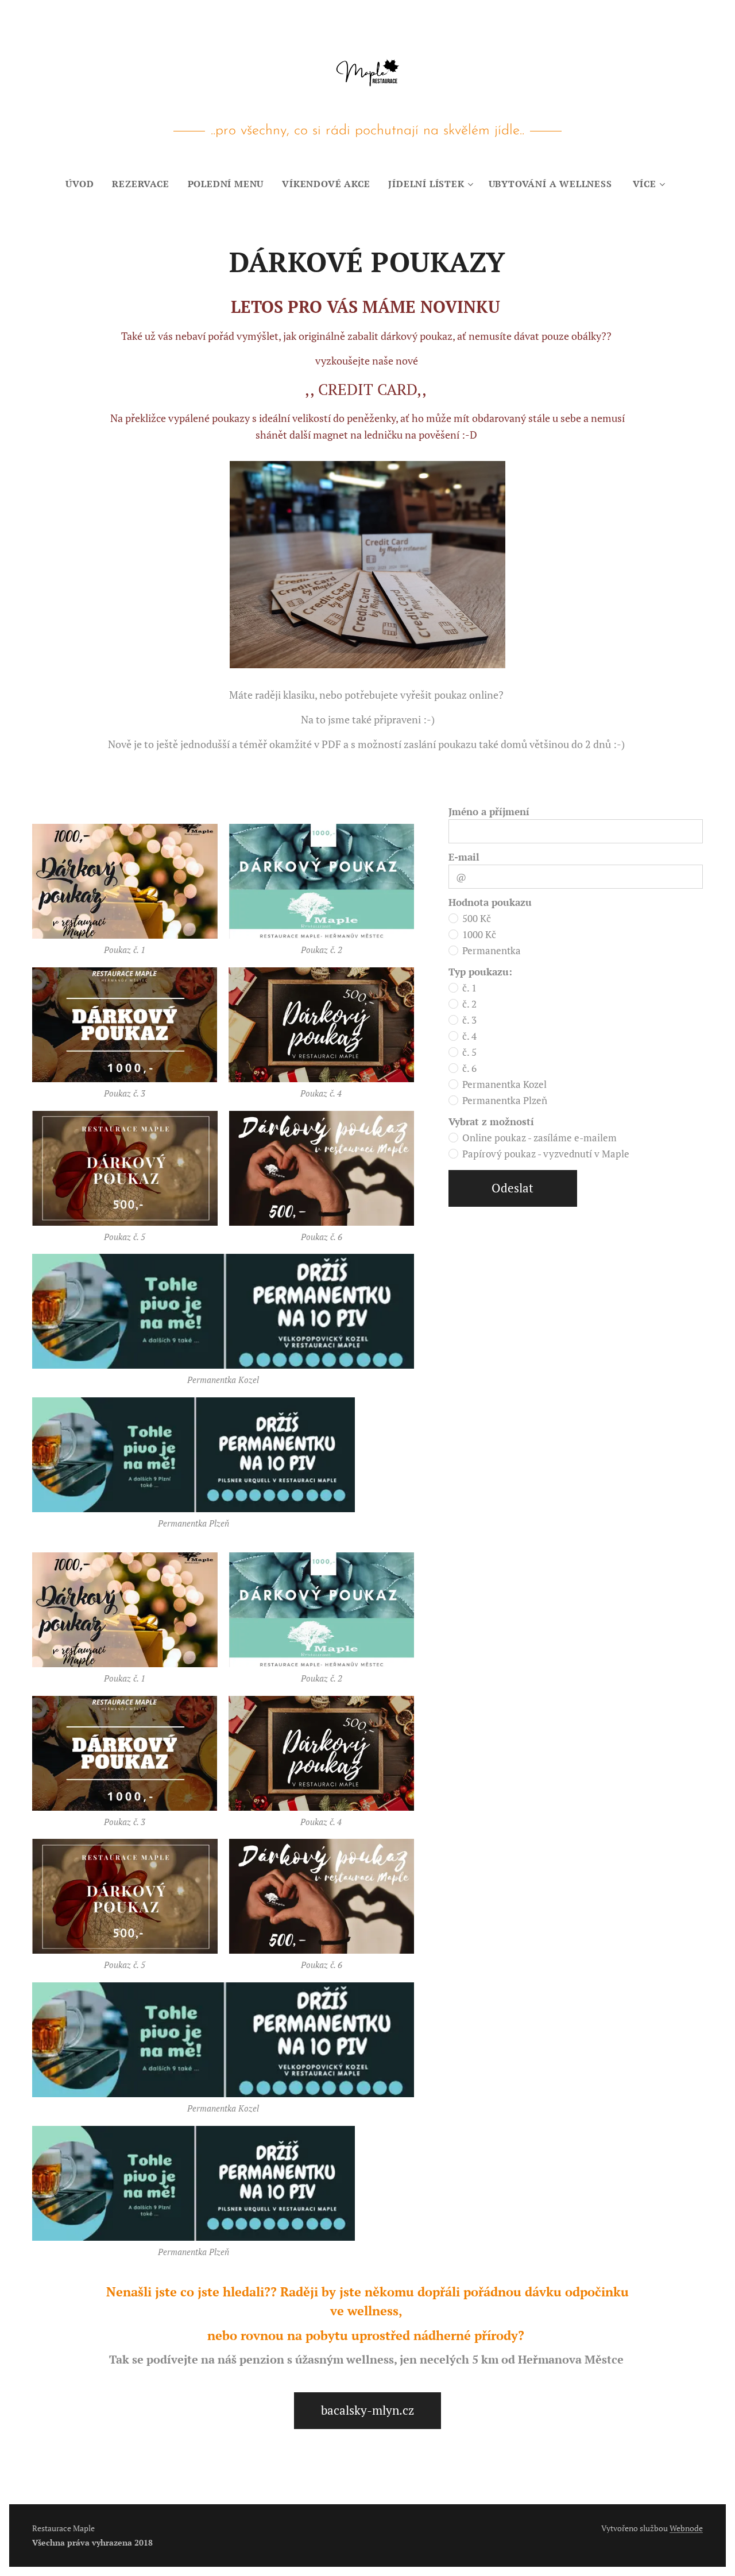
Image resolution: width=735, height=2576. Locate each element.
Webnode (686, 2528)
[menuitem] (84, 184)
